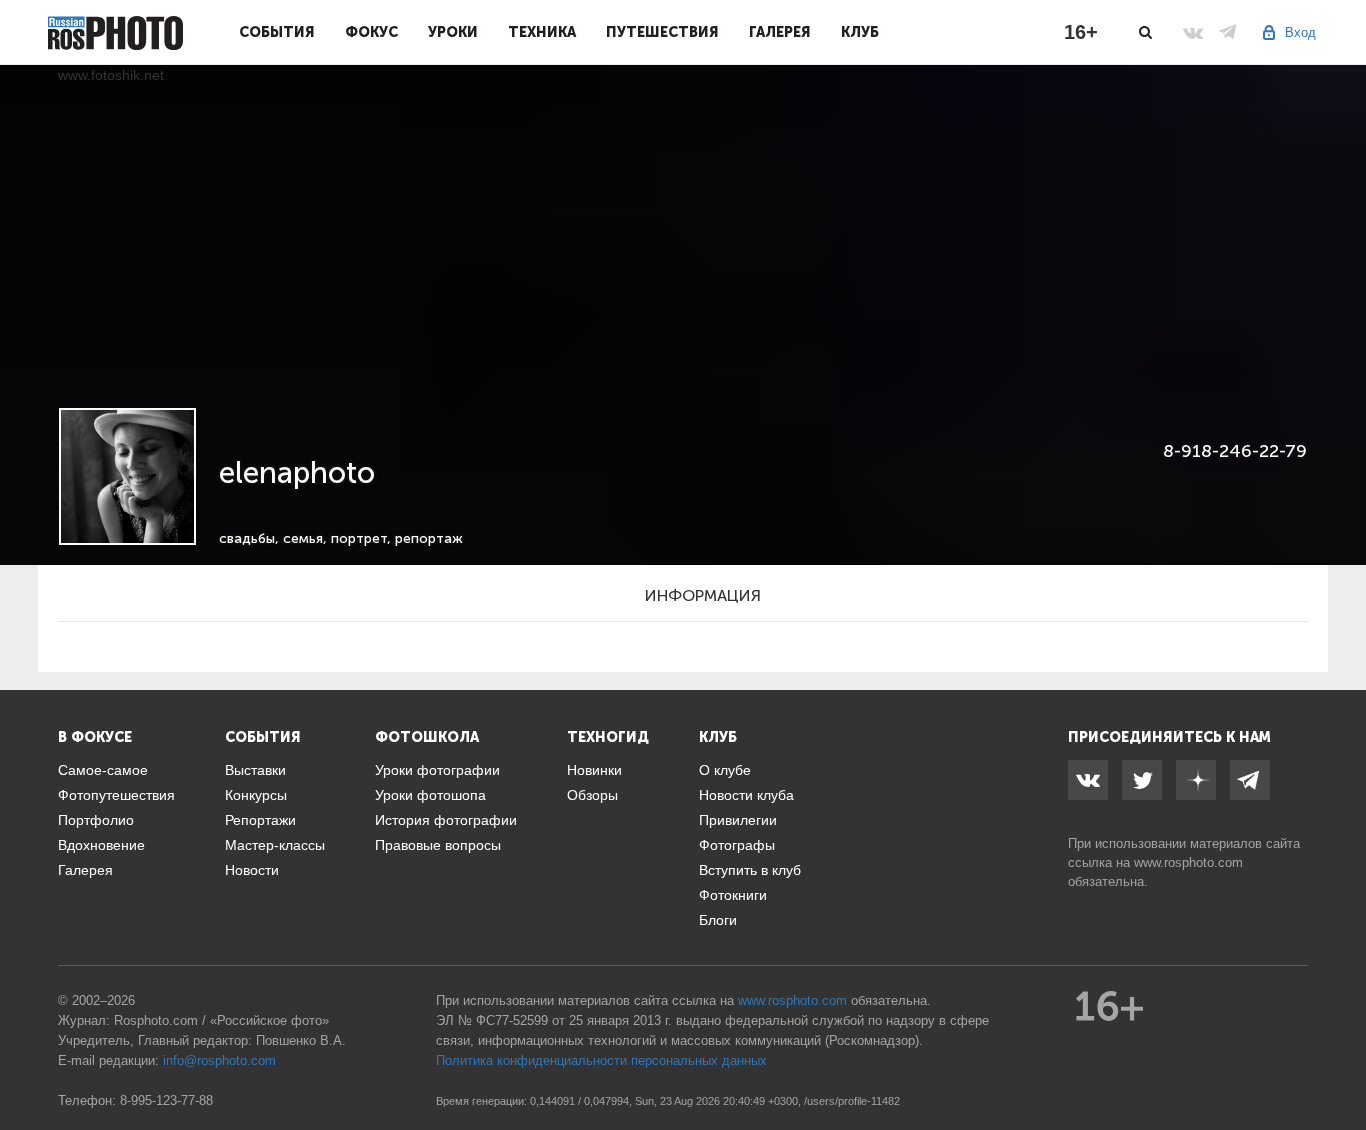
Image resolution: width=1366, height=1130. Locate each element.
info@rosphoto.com (219, 1060)
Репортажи (260, 820)
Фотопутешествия (116, 795)
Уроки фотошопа (430, 795)
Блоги (718, 920)
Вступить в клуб (750, 870)
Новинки (594, 770)
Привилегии (738, 820)
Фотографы (737, 845)
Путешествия (662, 32)
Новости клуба (746, 795)
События (277, 32)
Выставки (255, 770)
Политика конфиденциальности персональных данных (601, 1060)
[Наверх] (1340, 1064)
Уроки (453, 32)
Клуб (860, 32)
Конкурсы (256, 795)
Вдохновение (101, 845)
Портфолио (96, 820)
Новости (252, 870)
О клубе (725, 770)
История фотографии (446, 820)
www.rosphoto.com (1188, 862)
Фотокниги (733, 895)
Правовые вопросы (438, 845)
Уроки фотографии (437, 770)
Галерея (780, 32)
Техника (542, 32)
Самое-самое (103, 770)
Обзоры (592, 795)
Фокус (371, 32)
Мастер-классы (275, 845)
